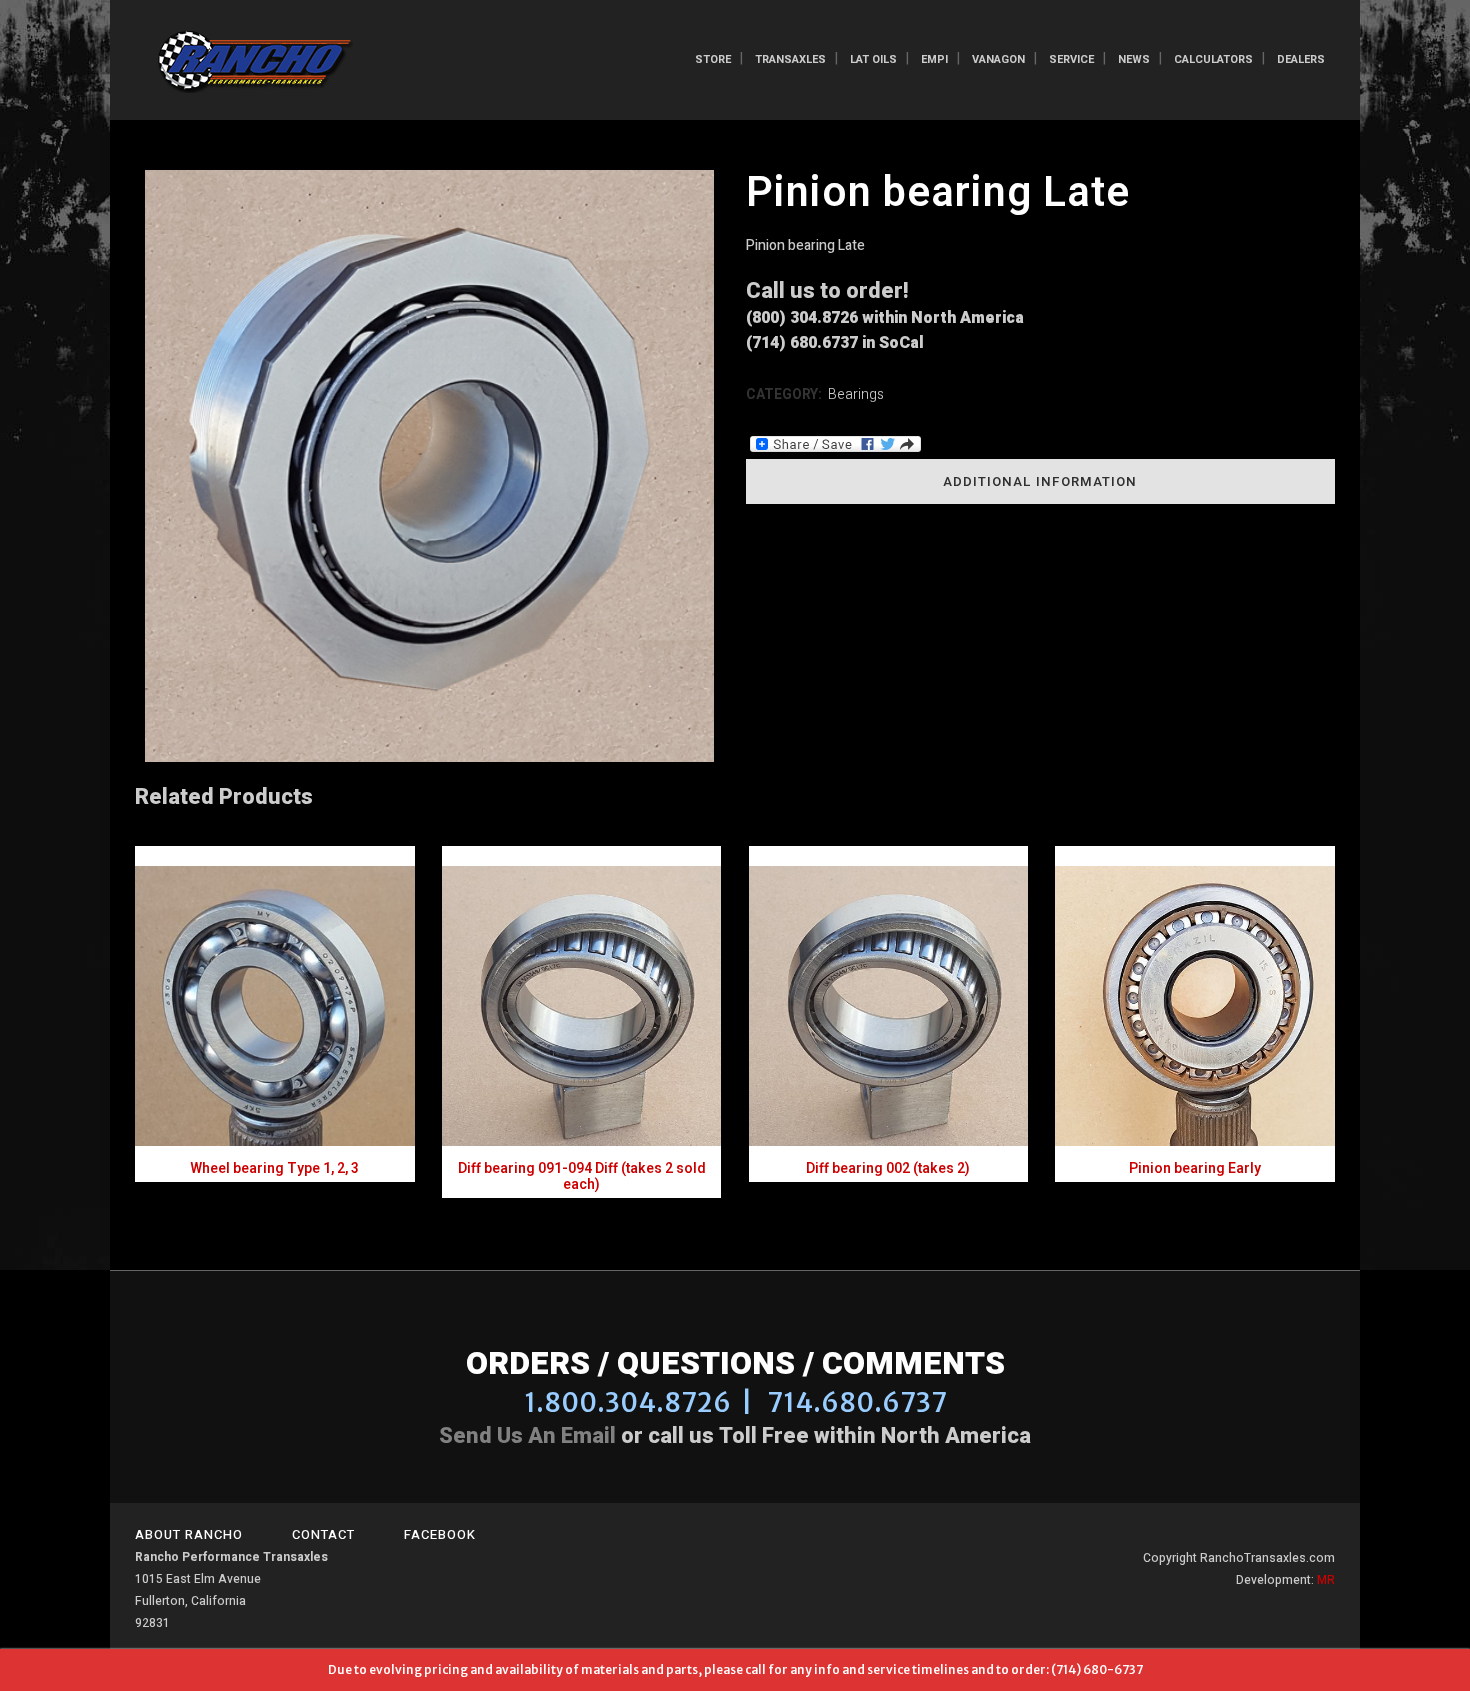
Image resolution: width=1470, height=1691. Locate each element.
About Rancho (189, 1534)
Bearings (856, 394)
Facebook (440, 1534)
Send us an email (527, 1436)
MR (1326, 1580)
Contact (323, 1534)
